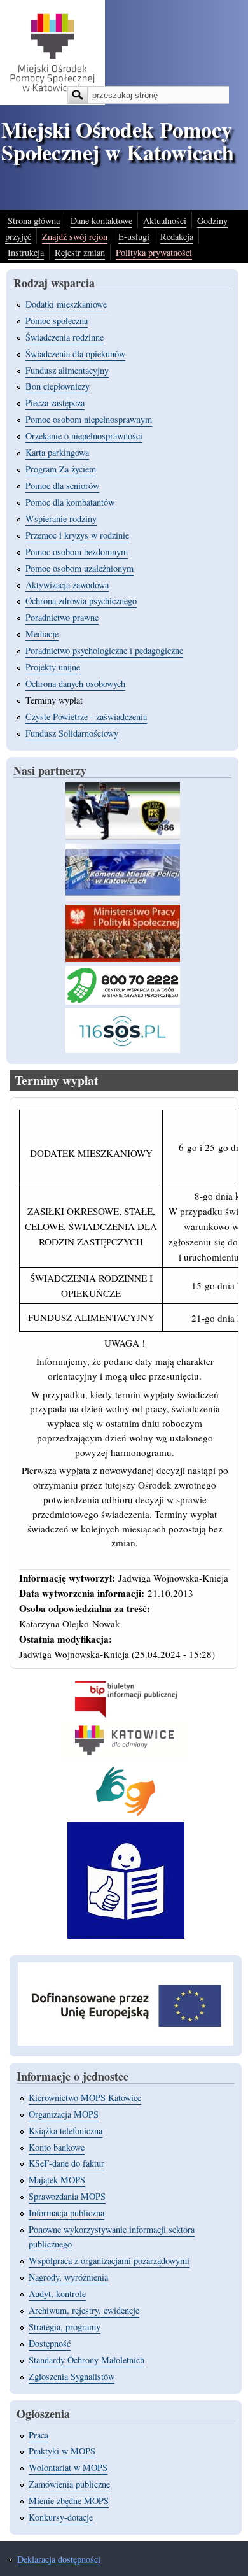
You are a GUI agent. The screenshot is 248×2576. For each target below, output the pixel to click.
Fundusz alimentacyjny (67, 370)
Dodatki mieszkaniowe (66, 304)
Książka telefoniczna (65, 2131)
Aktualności (165, 221)
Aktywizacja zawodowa (67, 585)
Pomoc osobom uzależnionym (79, 568)
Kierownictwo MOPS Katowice (85, 2098)
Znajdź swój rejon (75, 237)
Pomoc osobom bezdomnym (77, 552)
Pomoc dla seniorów (62, 485)
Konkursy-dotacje (61, 2517)
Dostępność (50, 2343)
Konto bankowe (57, 2147)
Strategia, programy (65, 2327)
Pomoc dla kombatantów (70, 502)
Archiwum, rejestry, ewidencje (84, 2310)
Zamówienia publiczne (69, 2484)
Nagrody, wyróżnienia (68, 2277)
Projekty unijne (53, 667)
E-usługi (134, 237)
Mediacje (42, 634)
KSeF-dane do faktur (66, 2163)
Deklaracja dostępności (59, 2559)
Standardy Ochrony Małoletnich (86, 2360)
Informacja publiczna (66, 2213)
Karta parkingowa (57, 452)
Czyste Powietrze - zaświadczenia (86, 717)
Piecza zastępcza (55, 403)
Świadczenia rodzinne (65, 337)
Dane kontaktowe (101, 221)
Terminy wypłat (54, 700)
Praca (38, 2435)
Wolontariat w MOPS (68, 2467)
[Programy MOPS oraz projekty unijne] (126, 2042)
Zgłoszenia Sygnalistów (72, 2376)
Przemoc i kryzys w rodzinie (77, 535)
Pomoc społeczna (57, 321)
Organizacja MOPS (64, 2114)
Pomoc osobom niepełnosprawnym (89, 419)
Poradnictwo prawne (62, 617)
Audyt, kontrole (57, 2294)
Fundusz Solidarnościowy (72, 733)
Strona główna (34, 221)
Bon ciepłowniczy (58, 386)
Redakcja (177, 237)
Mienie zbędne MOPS (69, 2501)
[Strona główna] (52, 101)
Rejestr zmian (80, 252)
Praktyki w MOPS (62, 2451)
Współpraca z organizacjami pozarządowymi (109, 2261)
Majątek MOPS (57, 2180)
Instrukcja (26, 252)
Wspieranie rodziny (61, 519)
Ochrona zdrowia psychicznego (81, 601)
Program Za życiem (61, 469)
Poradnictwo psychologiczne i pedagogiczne (104, 650)
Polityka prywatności (154, 252)
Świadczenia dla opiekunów (75, 354)
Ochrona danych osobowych (75, 683)
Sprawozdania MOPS (67, 2196)
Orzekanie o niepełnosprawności (84, 436)
